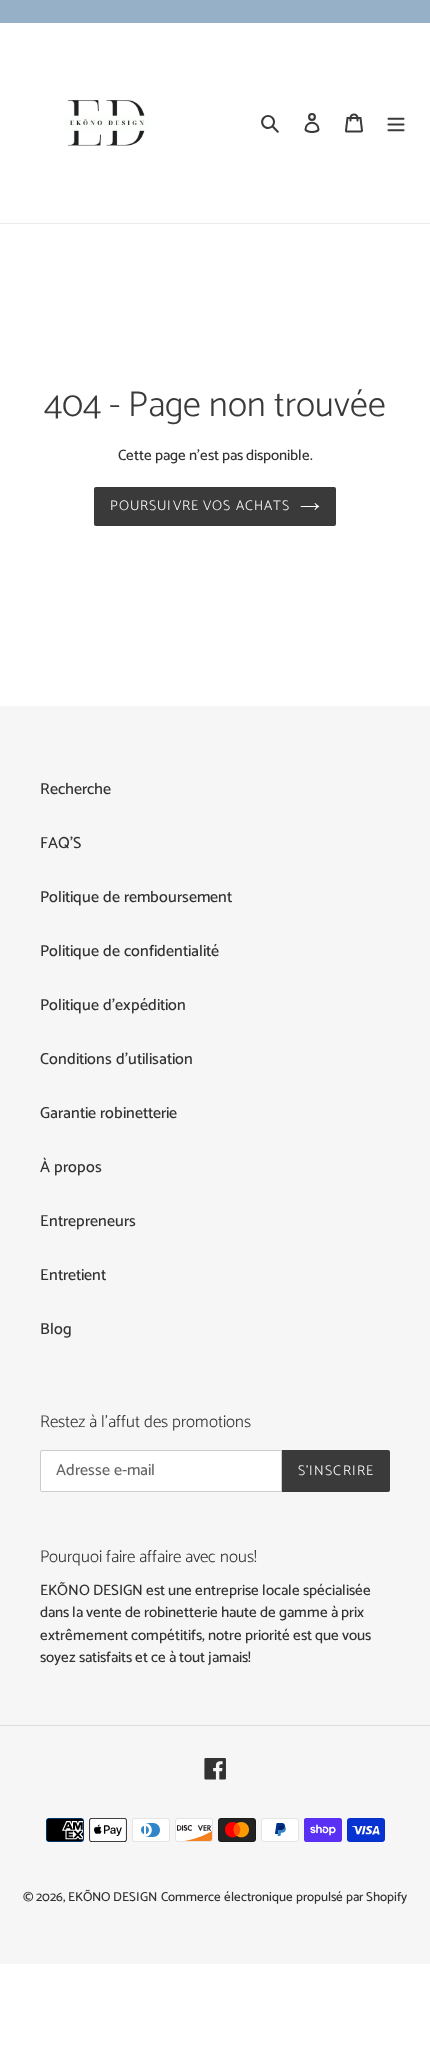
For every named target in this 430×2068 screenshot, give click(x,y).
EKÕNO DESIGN (112, 1897)
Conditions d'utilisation (116, 1059)
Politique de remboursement (136, 897)
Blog (56, 1329)
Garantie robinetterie (108, 1113)
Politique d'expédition (113, 1005)
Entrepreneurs (88, 1221)
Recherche (75, 789)
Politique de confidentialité (129, 951)
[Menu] (396, 123)
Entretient (73, 1275)
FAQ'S (60, 843)
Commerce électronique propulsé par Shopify (284, 1897)
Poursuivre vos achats (200, 506)
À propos (71, 1167)
